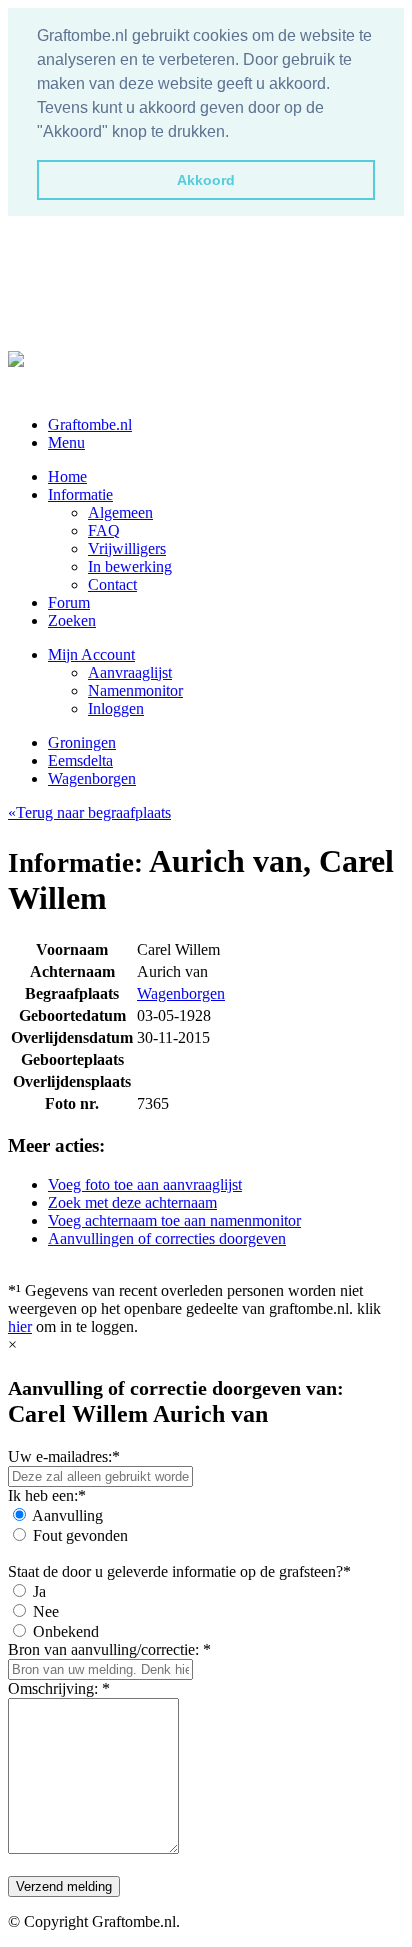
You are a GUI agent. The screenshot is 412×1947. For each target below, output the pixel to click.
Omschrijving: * (59, 1688)
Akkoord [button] (206, 180)
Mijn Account (91, 654)
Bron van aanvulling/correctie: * (109, 1649)
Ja (39, 1591)
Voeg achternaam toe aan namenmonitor (174, 1220)
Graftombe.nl (90, 424)
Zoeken (72, 620)
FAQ (104, 530)
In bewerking (130, 566)
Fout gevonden (80, 1535)
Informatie (80, 494)
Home (67, 476)
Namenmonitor (135, 690)
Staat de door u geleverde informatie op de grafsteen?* (179, 1571)
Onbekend (66, 1631)
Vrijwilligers (127, 548)
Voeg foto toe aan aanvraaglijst (145, 1184)
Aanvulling (67, 1515)
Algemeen (120, 512)
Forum (69, 602)
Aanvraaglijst (130, 672)
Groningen (82, 742)
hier (20, 1326)
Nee (46, 1611)
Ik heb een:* (47, 1495)
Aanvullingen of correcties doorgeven (167, 1238)
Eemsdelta (80, 760)
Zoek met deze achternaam (132, 1202)
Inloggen (116, 708)
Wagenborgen (92, 778)
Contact (112, 584)
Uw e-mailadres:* (64, 1456)
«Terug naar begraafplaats (89, 812)
